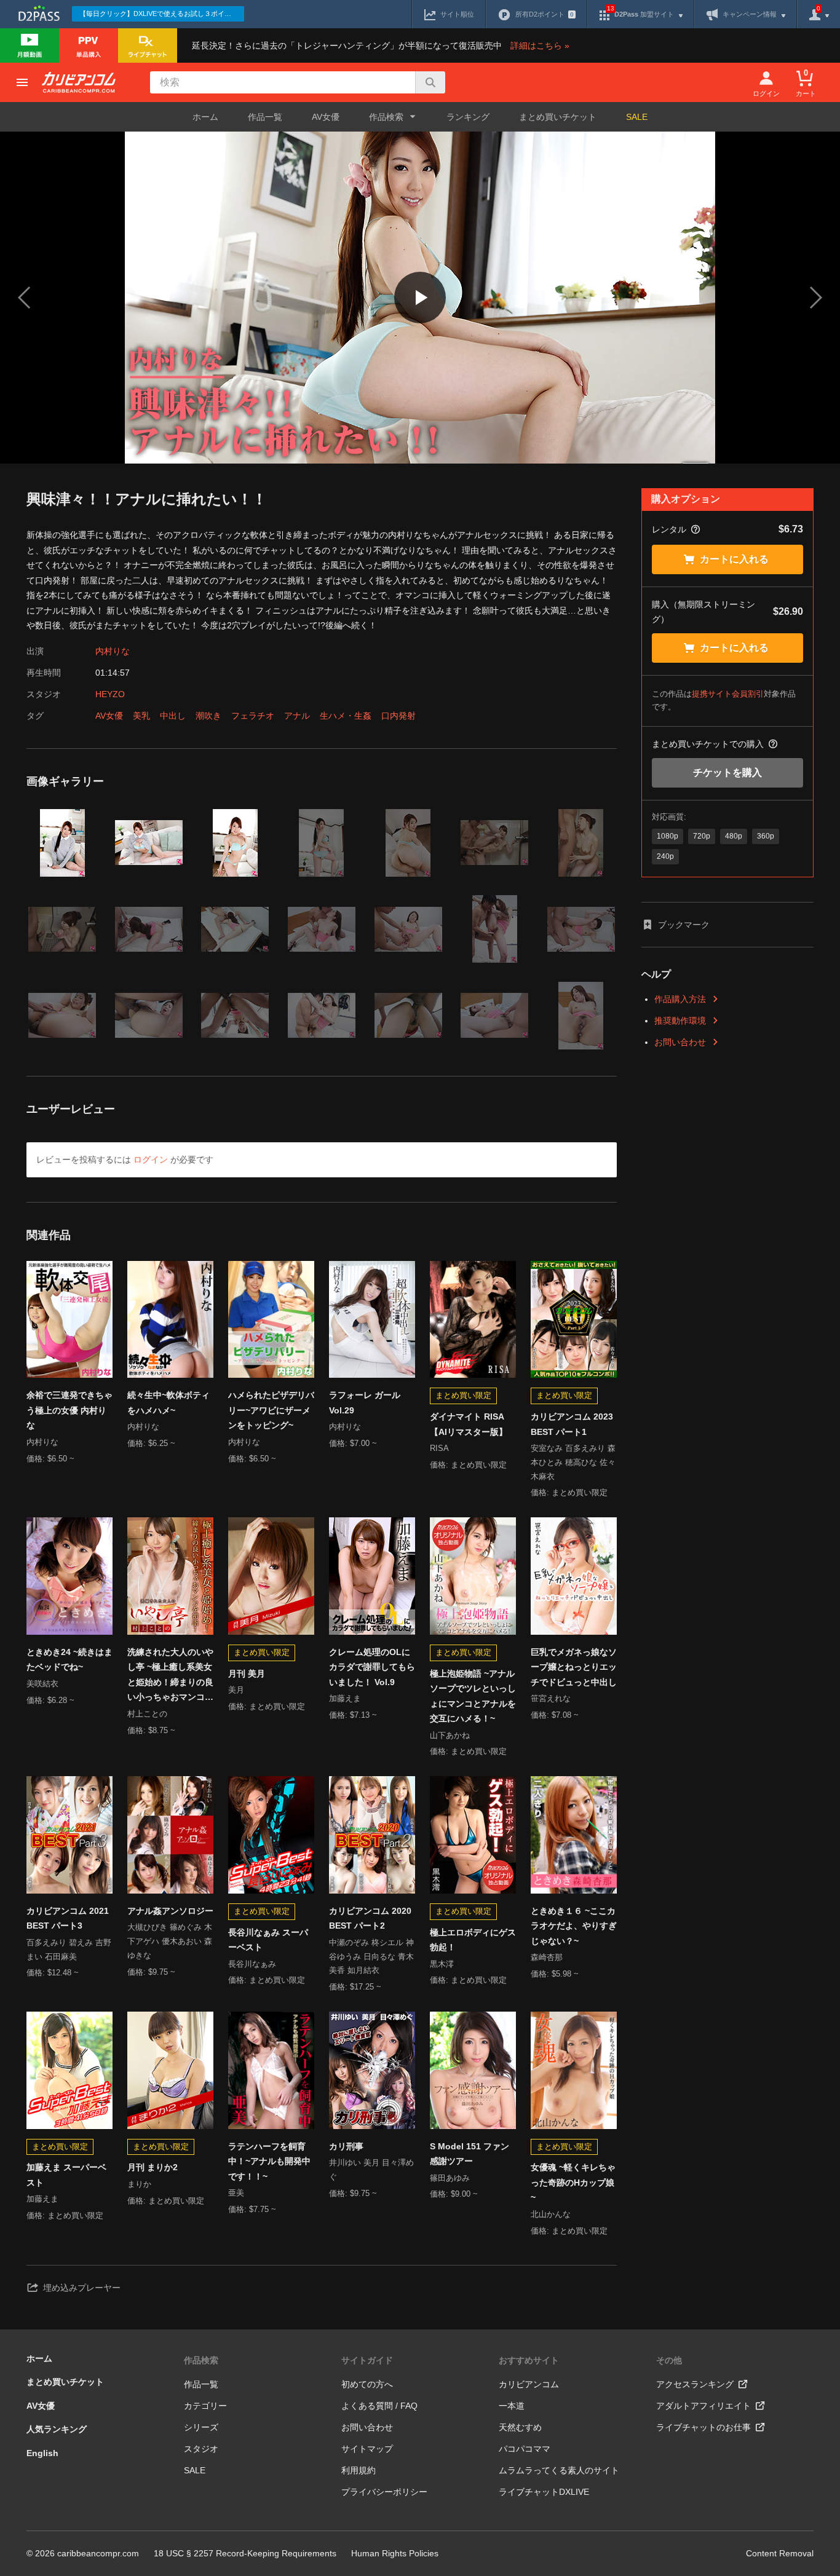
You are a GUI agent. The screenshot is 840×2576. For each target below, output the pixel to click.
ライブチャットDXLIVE (544, 2492)
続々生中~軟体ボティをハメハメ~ (168, 1403)
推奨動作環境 (680, 1021)
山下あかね (450, 1735)
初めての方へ (367, 2384)
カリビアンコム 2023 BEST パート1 (572, 1424)
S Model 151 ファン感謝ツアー (470, 2154)
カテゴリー (205, 2406)
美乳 (141, 716)
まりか (139, 2184)
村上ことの (147, 1714)
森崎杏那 (547, 1957)
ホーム (205, 117)
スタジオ (201, 2449)
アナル (297, 716)
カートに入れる (734, 559)
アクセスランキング (695, 2384)
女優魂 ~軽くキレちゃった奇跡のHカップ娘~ (573, 2182)
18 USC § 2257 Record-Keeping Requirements (245, 2553)
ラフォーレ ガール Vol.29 (365, 1403)
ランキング (468, 117)
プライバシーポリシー (384, 2492)
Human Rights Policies (395, 2553)
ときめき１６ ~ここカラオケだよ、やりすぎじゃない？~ (574, 1926)
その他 (669, 2360)
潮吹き (208, 716)
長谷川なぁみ (252, 1964)
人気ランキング (57, 2429)
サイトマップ (367, 2449)
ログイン (151, 1160)
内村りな (113, 651)
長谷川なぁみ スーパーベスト (268, 1940)
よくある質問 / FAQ (379, 2406)
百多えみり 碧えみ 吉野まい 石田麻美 (69, 1950)
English (42, 2453)
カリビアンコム (529, 2384)
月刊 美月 (247, 1673)
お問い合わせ (680, 1042)
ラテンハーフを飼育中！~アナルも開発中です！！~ (269, 2161)
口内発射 (398, 716)
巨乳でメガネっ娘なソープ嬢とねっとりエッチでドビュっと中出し (574, 1667)
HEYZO (110, 694)
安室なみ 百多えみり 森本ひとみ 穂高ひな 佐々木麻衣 (573, 1462)
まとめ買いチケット (558, 117)
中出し (173, 716)
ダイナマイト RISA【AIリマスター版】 (469, 1424)
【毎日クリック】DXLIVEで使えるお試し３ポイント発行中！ (162, 14)
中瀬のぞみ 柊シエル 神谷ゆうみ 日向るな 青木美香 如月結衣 (371, 1957)
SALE (637, 117)
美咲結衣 (42, 1684)
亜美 (236, 2193)
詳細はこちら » (540, 45)
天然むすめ (520, 2427)
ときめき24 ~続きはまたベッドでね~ (69, 1660)
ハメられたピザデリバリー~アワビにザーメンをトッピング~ (271, 1410)
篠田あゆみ (450, 2178)
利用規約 (359, 2470)
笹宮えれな (551, 1698)
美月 (236, 1690)
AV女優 (326, 117)
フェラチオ (253, 716)
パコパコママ (525, 2449)
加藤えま (345, 1698)
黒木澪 (442, 1964)
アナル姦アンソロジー (170, 1911)
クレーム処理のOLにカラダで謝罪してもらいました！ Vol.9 (372, 1667)
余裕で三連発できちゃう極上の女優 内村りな (69, 1410)
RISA (439, 1448)
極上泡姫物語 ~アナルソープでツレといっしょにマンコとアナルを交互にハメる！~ (473, 1696)
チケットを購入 (727, 772)
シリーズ (201, 2427)
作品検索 (201, 2360)
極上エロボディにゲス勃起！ (473, 1940)
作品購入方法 (680, 999)
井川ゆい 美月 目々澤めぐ (371, 2170)
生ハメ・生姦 (346, 716)
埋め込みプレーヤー (82, 2288)
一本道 (512, 2406)
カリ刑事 (346, 2146)
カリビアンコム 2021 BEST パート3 (68, 1918)
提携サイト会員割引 (728, 694)
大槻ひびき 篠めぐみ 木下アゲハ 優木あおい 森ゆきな (170, 1941)
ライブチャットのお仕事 (703, 2427)
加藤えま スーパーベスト (66, 2175)
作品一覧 (265, 117)
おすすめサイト (529, 2360)
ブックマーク (684, 925)
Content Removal (780, 2553)
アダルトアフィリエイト (703, 2406)
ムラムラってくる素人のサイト (559, 2470)
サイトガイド (367, 2360)
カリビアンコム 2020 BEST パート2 (370, 1918)
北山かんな (551, 2214)
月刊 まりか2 (153, 2167)
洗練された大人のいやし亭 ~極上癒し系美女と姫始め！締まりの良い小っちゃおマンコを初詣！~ (170, 1676)
